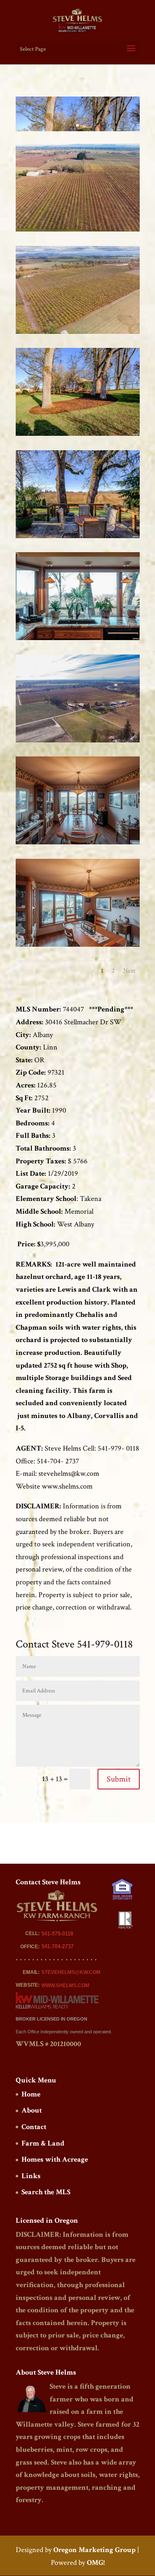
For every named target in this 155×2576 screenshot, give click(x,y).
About (32, 2110)
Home (31, 2094)
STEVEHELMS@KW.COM (71, 1972)
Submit (119, 1779)
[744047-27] (78, 844)
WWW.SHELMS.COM (65, 1985)
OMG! (96, 2563)
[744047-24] (78, 947)
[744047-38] (78, 436)
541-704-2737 (57, 1946)
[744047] (78, 231)
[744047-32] (78, 640)
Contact (34, 2127)
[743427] (78, 334)
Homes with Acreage (55, 2159)
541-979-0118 (57, 1934)
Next (129, 971)
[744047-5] (78, 742)
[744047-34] (78, 538)
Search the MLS (46, 2192)
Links (31, 2176)
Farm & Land (43, 2143)
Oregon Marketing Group (94, 2550)
